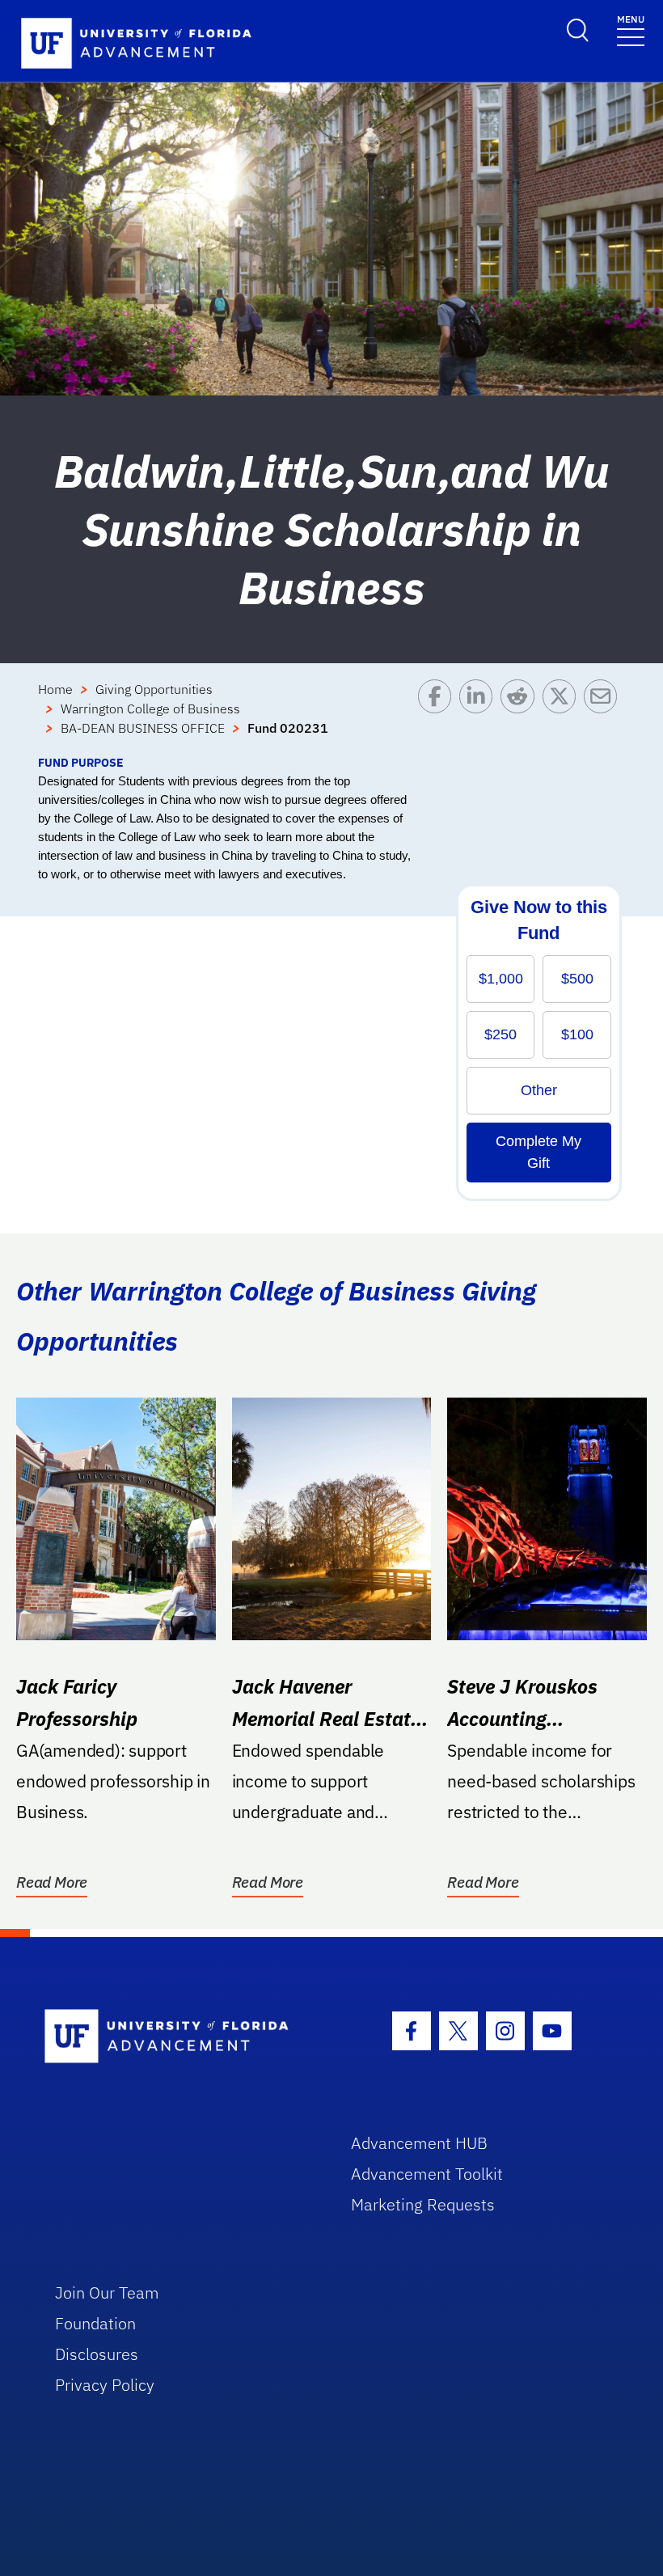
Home (55, 689)
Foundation (95, 2323)
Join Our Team (107, 2293)
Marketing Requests (423, 2204)
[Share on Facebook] (439, 717)
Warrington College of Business (150, 709)
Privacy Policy (105, 2385)
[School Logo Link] (179, 2037)
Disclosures (97, 2354)
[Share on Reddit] (521, 717)
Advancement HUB (419, 2143)
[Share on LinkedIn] (480, 717)
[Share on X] (563, 717)
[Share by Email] (604, 717)
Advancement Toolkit (427, 2174)
